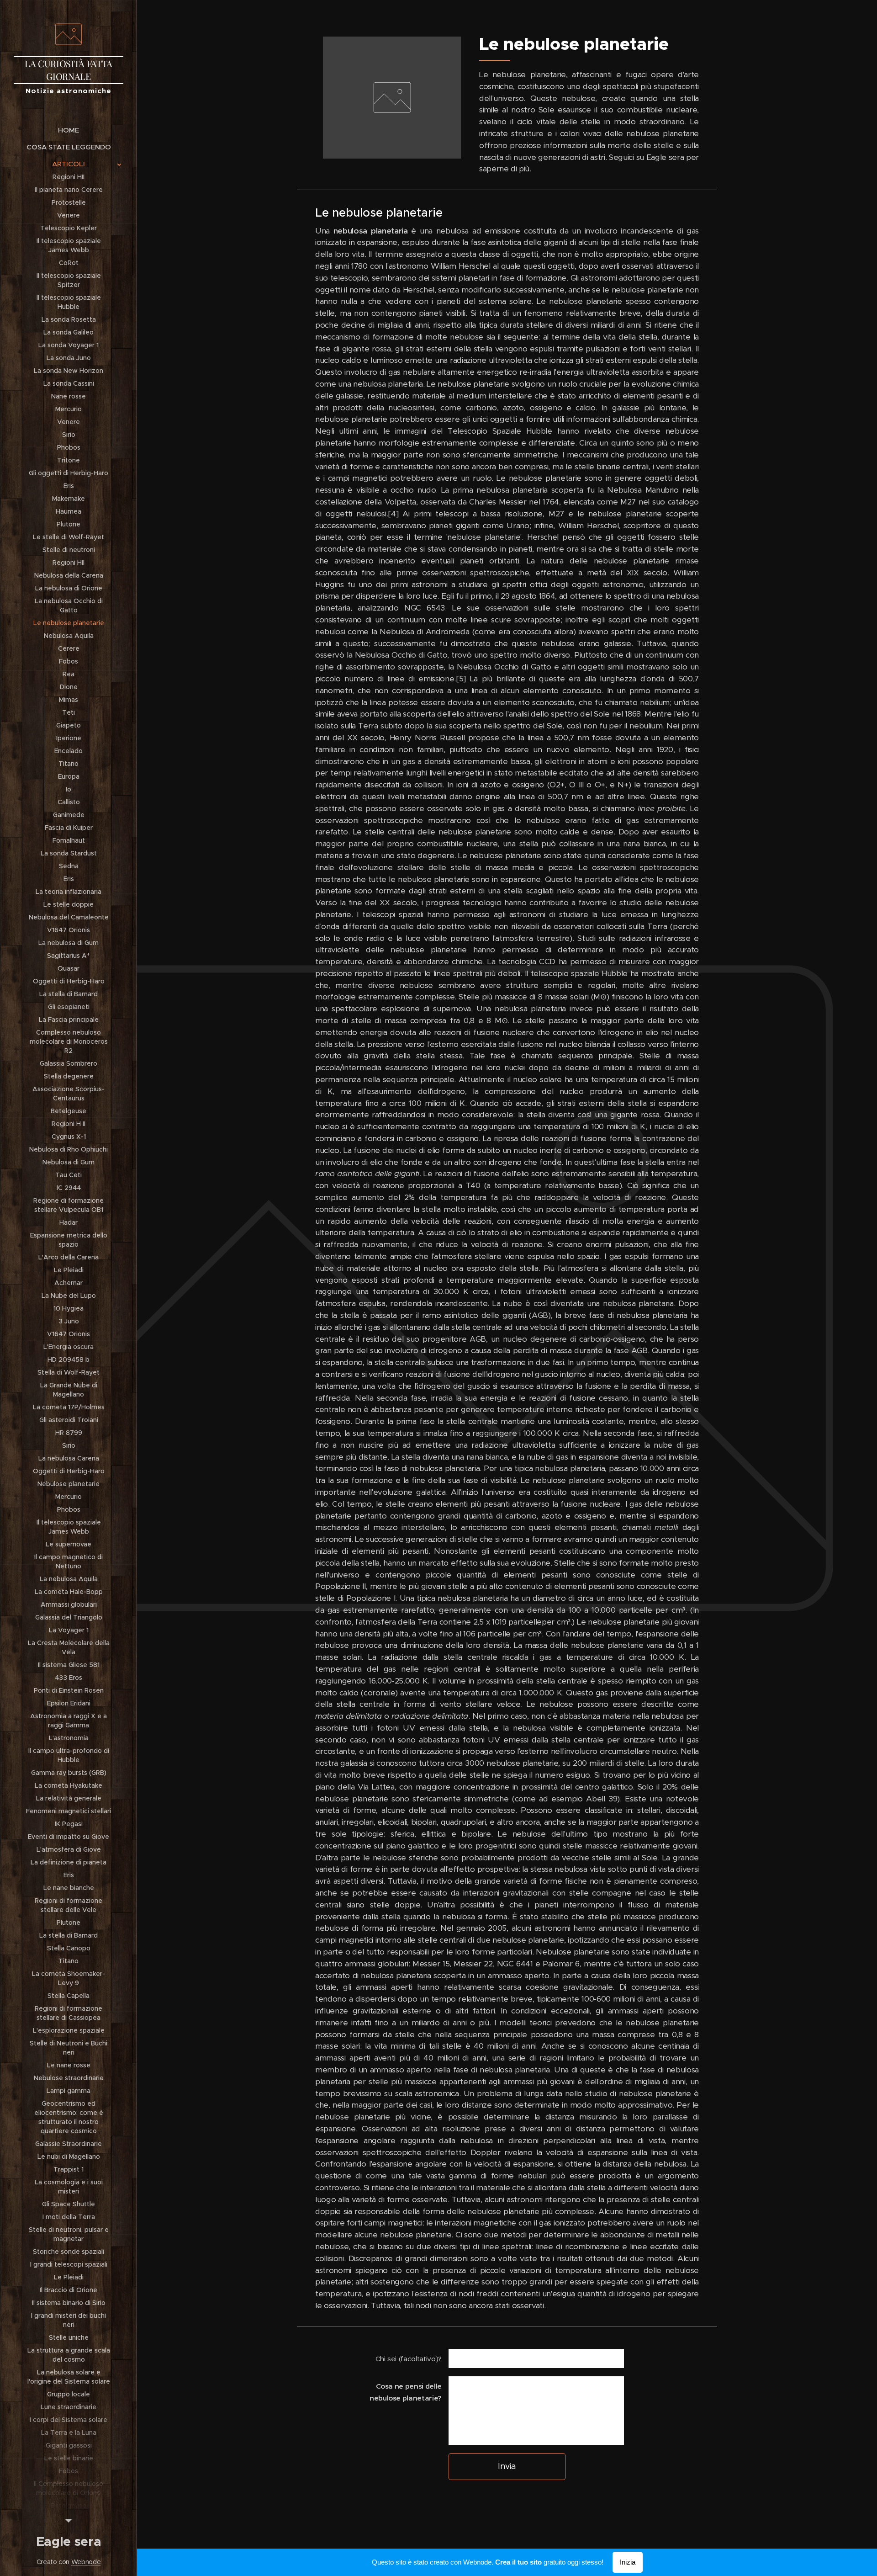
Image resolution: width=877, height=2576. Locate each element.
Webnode (86, 2562)
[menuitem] (69, 130)
